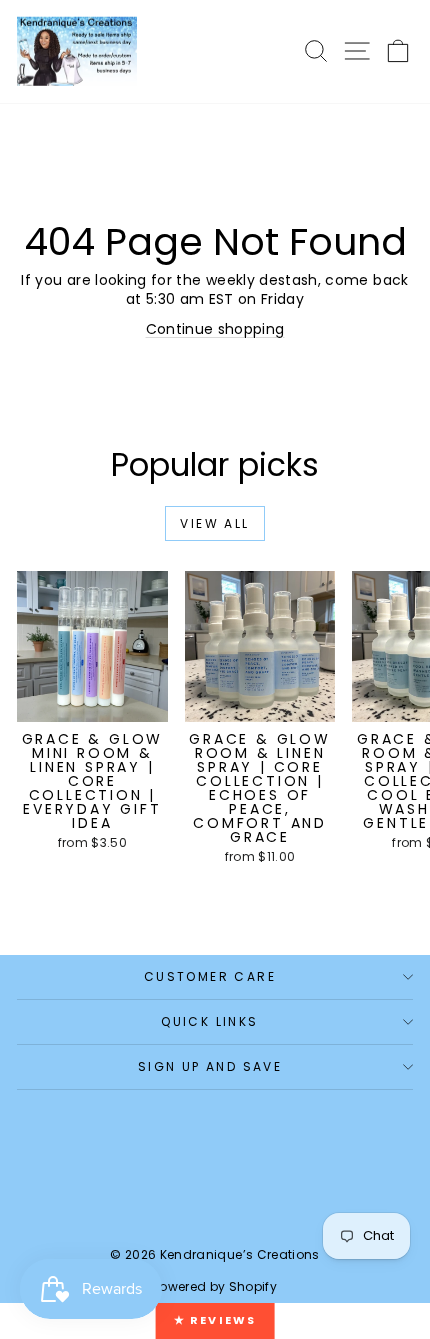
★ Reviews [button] (215, 1320)
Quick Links (209, 1021)
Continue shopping (215, 329)
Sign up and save (210, 1066)
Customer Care (210, 976)
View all (214, 523)
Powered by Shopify (215, 1286)
